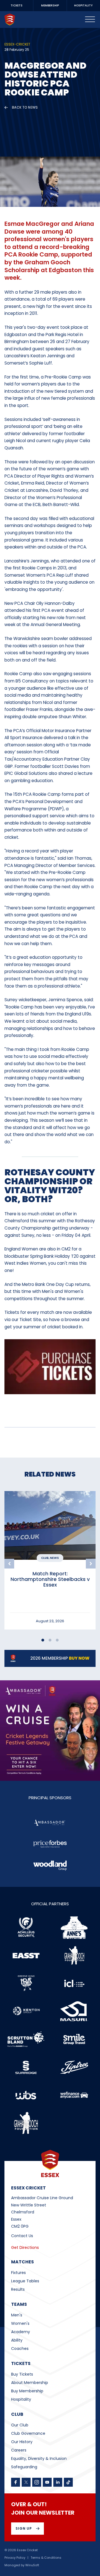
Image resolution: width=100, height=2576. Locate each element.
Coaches (20, 2349)
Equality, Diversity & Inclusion (39, 2458)
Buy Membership (27, 2391)
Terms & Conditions (46, 2558)
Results (18, 2289)
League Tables (25, 2281)
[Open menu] (90, 20)
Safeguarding (24, 2467)
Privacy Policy (15, 2558)
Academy (21, 2332)
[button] (9, 1564)
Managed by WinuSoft (22, 2565)
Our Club (20, 2425)
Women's (20, 2323)
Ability (17, 2340)
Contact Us (22, 2236)
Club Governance (28, 2433)
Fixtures (18, 2273)
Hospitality (21, 2399)
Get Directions (25, 2247)
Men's (17, 2315)
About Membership (30, 2383)
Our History (22, 2442)
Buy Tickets (22, 2374)
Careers (19, 2450)
